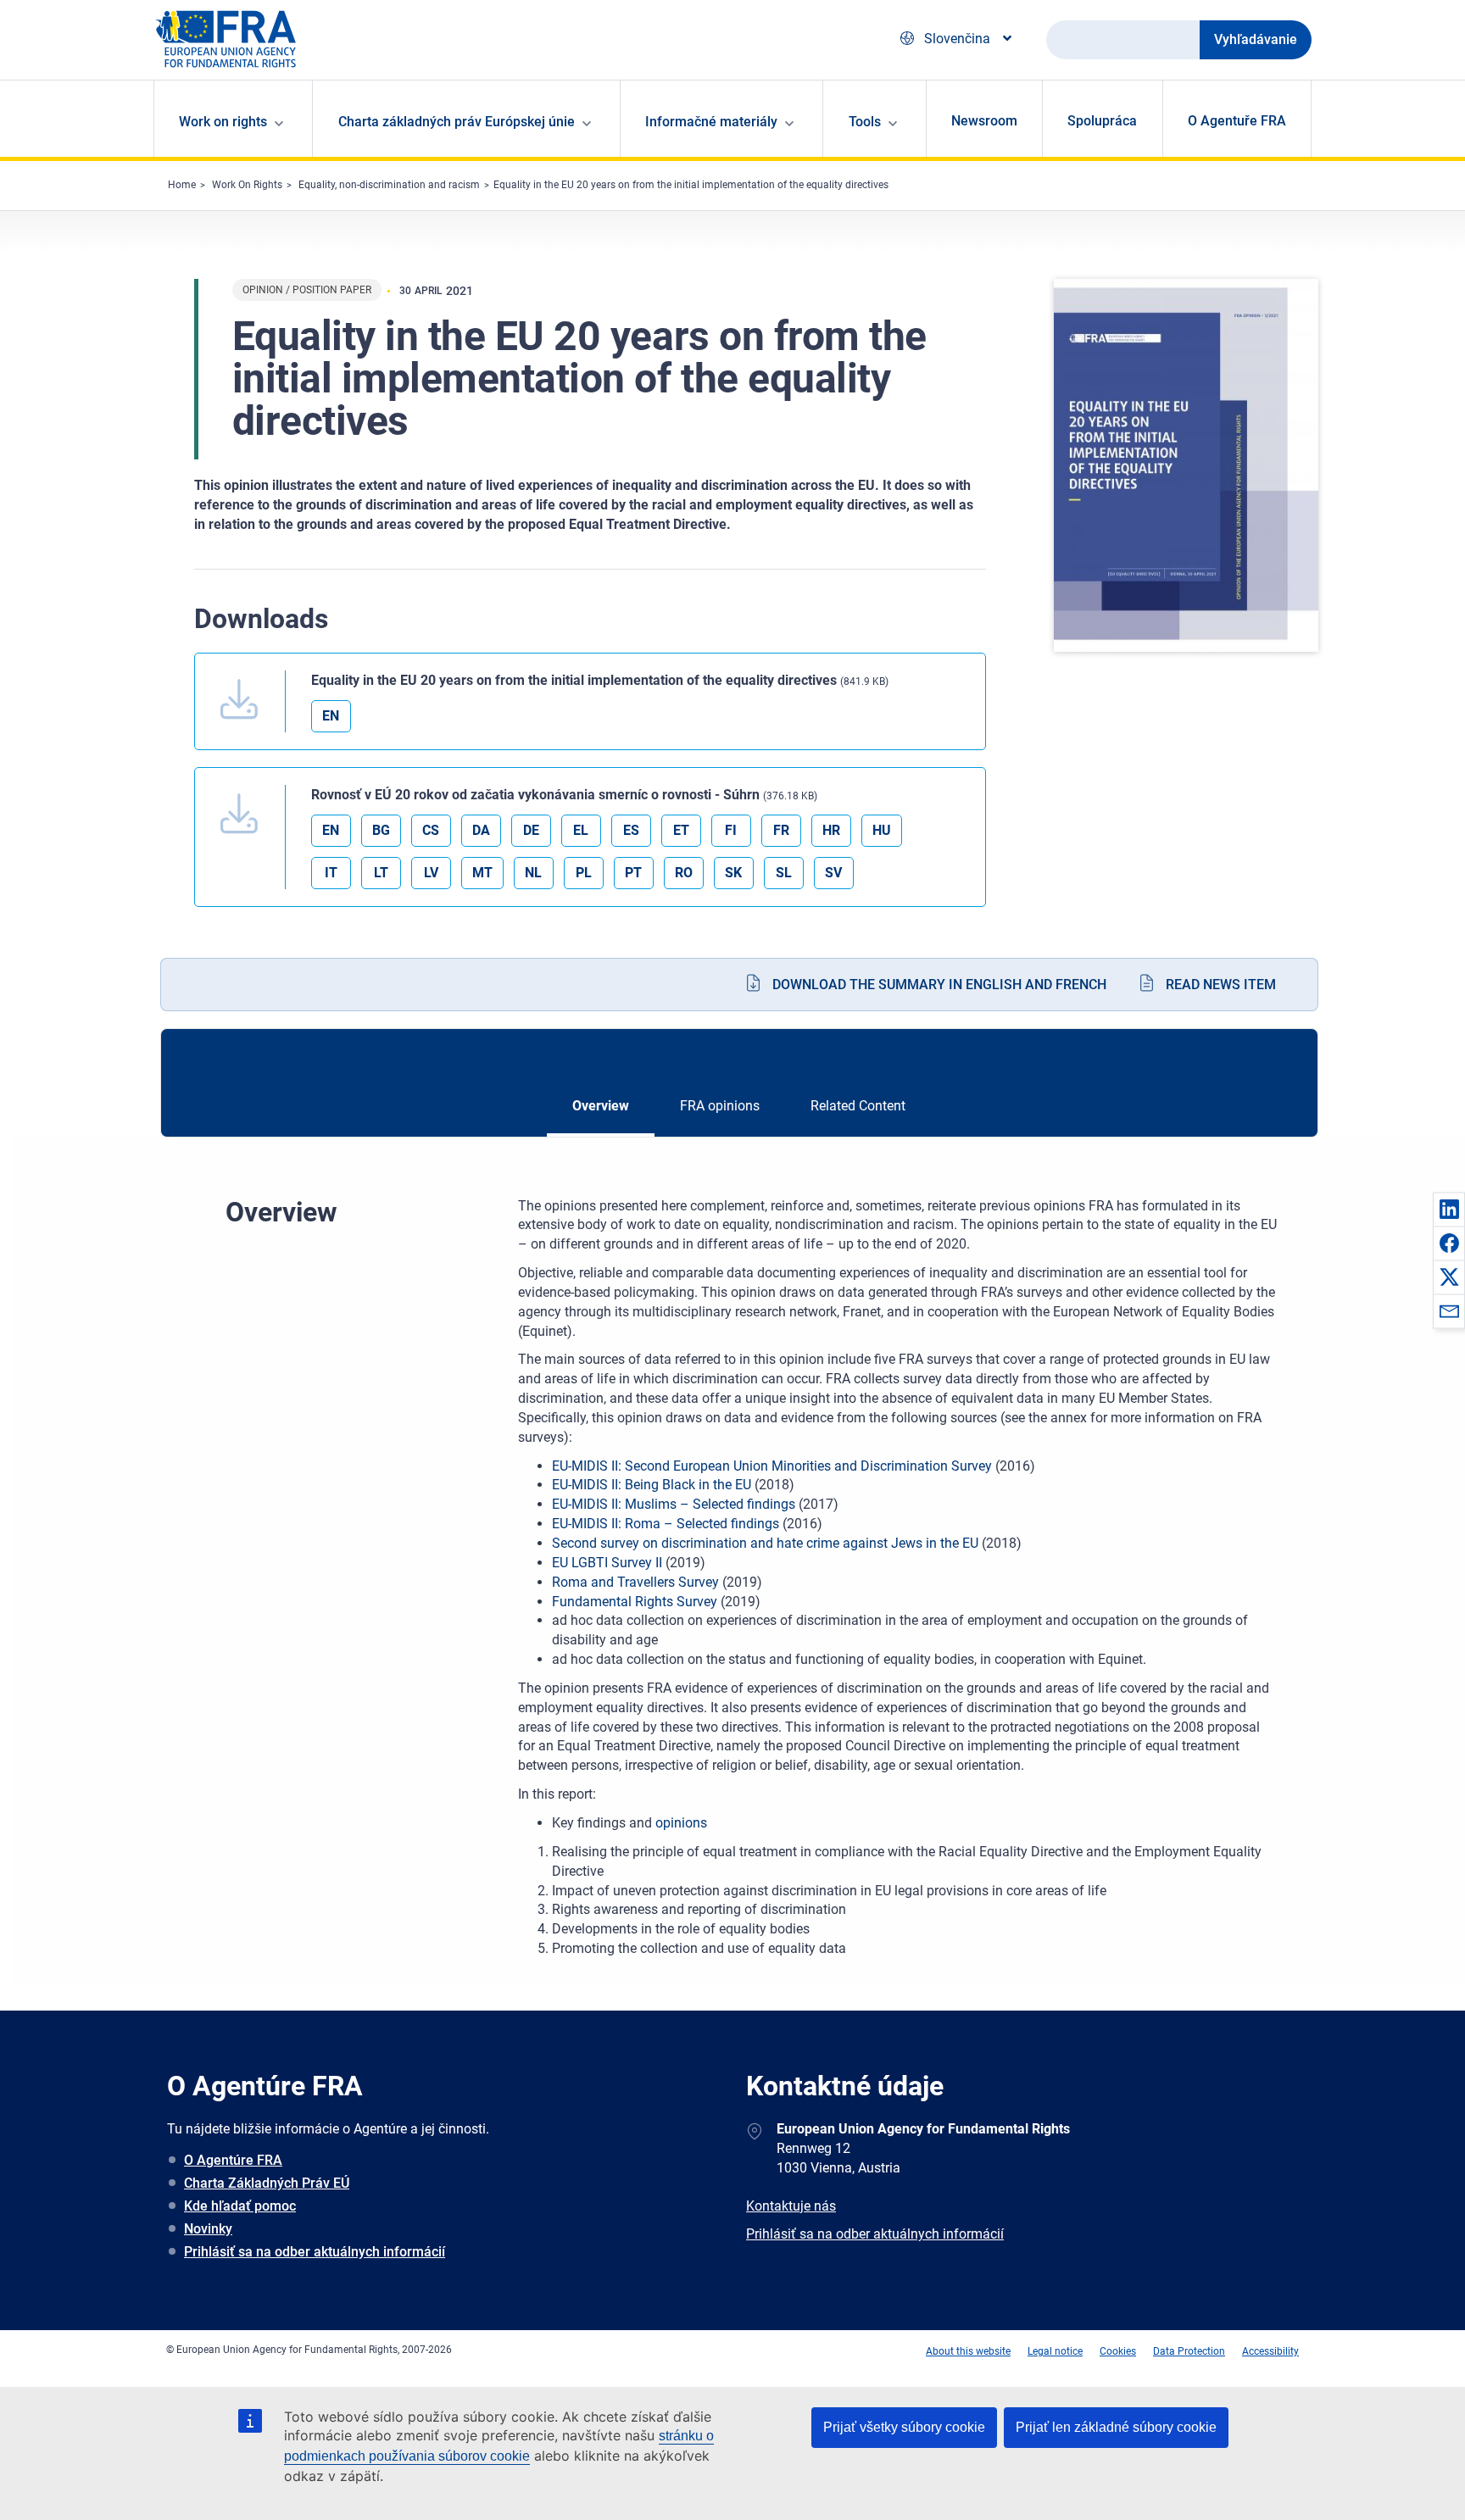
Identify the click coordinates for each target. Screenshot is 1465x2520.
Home (182, 185)
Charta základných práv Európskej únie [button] (457, 122)
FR (781, 830)
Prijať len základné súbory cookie (1116, 2427)
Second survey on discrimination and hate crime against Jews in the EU (765, 1543)
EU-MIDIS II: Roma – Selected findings (666, 1524)
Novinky (208, 2229)
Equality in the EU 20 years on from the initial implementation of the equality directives (691, 185)
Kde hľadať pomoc (240, 2206)
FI (731, 830)
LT (381, 873)
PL (584, 873)
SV (833, 873)
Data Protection (1189, 2351)
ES (631, 830)
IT (331, 873)
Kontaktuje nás (791, 2206)
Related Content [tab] (858, 1106)
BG (381, 830)
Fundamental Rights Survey (635, 1602)
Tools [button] (865, 122)
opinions (681, 1823)
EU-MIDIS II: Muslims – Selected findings (674, 1504)
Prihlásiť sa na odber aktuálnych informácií (315, 2252)
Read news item (1221, 985)
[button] (1449, 1209)
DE (531, 830)
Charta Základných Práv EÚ (267, 2183)
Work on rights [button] (223, 122)
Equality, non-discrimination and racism (389, 185)
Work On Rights (247, 185)
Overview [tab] (601, 1106)
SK (733, 873)
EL (581, 830)
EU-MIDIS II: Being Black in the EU (652, 1485)
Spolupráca (1102, 121)
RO (684, 873)
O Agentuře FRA (1237, 121)
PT (633, 873)
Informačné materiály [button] (711, 122)
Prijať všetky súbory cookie (904, 2427)
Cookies (1118, 2351)
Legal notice (1055, 2351)
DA (481, 830)
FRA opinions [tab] (720, 1106)
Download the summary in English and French (939, 985)
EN (331, 716)
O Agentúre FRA (233, 2160)
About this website (968, 2351)
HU (882, 830)
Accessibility (1270, 2351)
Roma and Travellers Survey (635, 1582)
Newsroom (984, 121)
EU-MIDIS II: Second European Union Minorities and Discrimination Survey (772, 1466)
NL (533, 873)
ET (681, 830)
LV (431, 873)
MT (482, 873)
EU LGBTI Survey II (607, 1563)
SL (784, 873)
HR (831, 830)
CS (431, 830)
